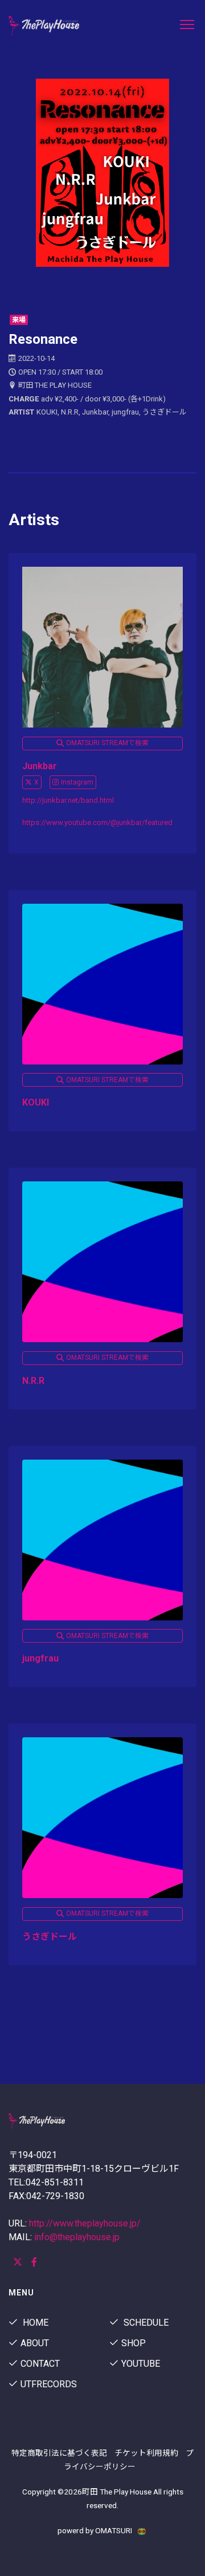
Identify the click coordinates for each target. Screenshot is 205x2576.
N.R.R (33, 1381)
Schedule (145, 2323)
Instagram (77, 782)
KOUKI (36, 1102)
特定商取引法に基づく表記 (59, 2453)
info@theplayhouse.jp (77, 2237)
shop (134, 2343)
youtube (141, 2364)
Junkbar (40, 766)
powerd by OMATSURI (96, 2530)
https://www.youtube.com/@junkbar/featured (97, 822)
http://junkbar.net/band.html (68, 800)
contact (40, 2364)
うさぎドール (50, 1937)
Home (34, 2323)
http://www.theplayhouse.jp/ (85, 2223)
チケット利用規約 (146, 2453)
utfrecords (49, 2384)
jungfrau (40, 1658)
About (35, 2343)
